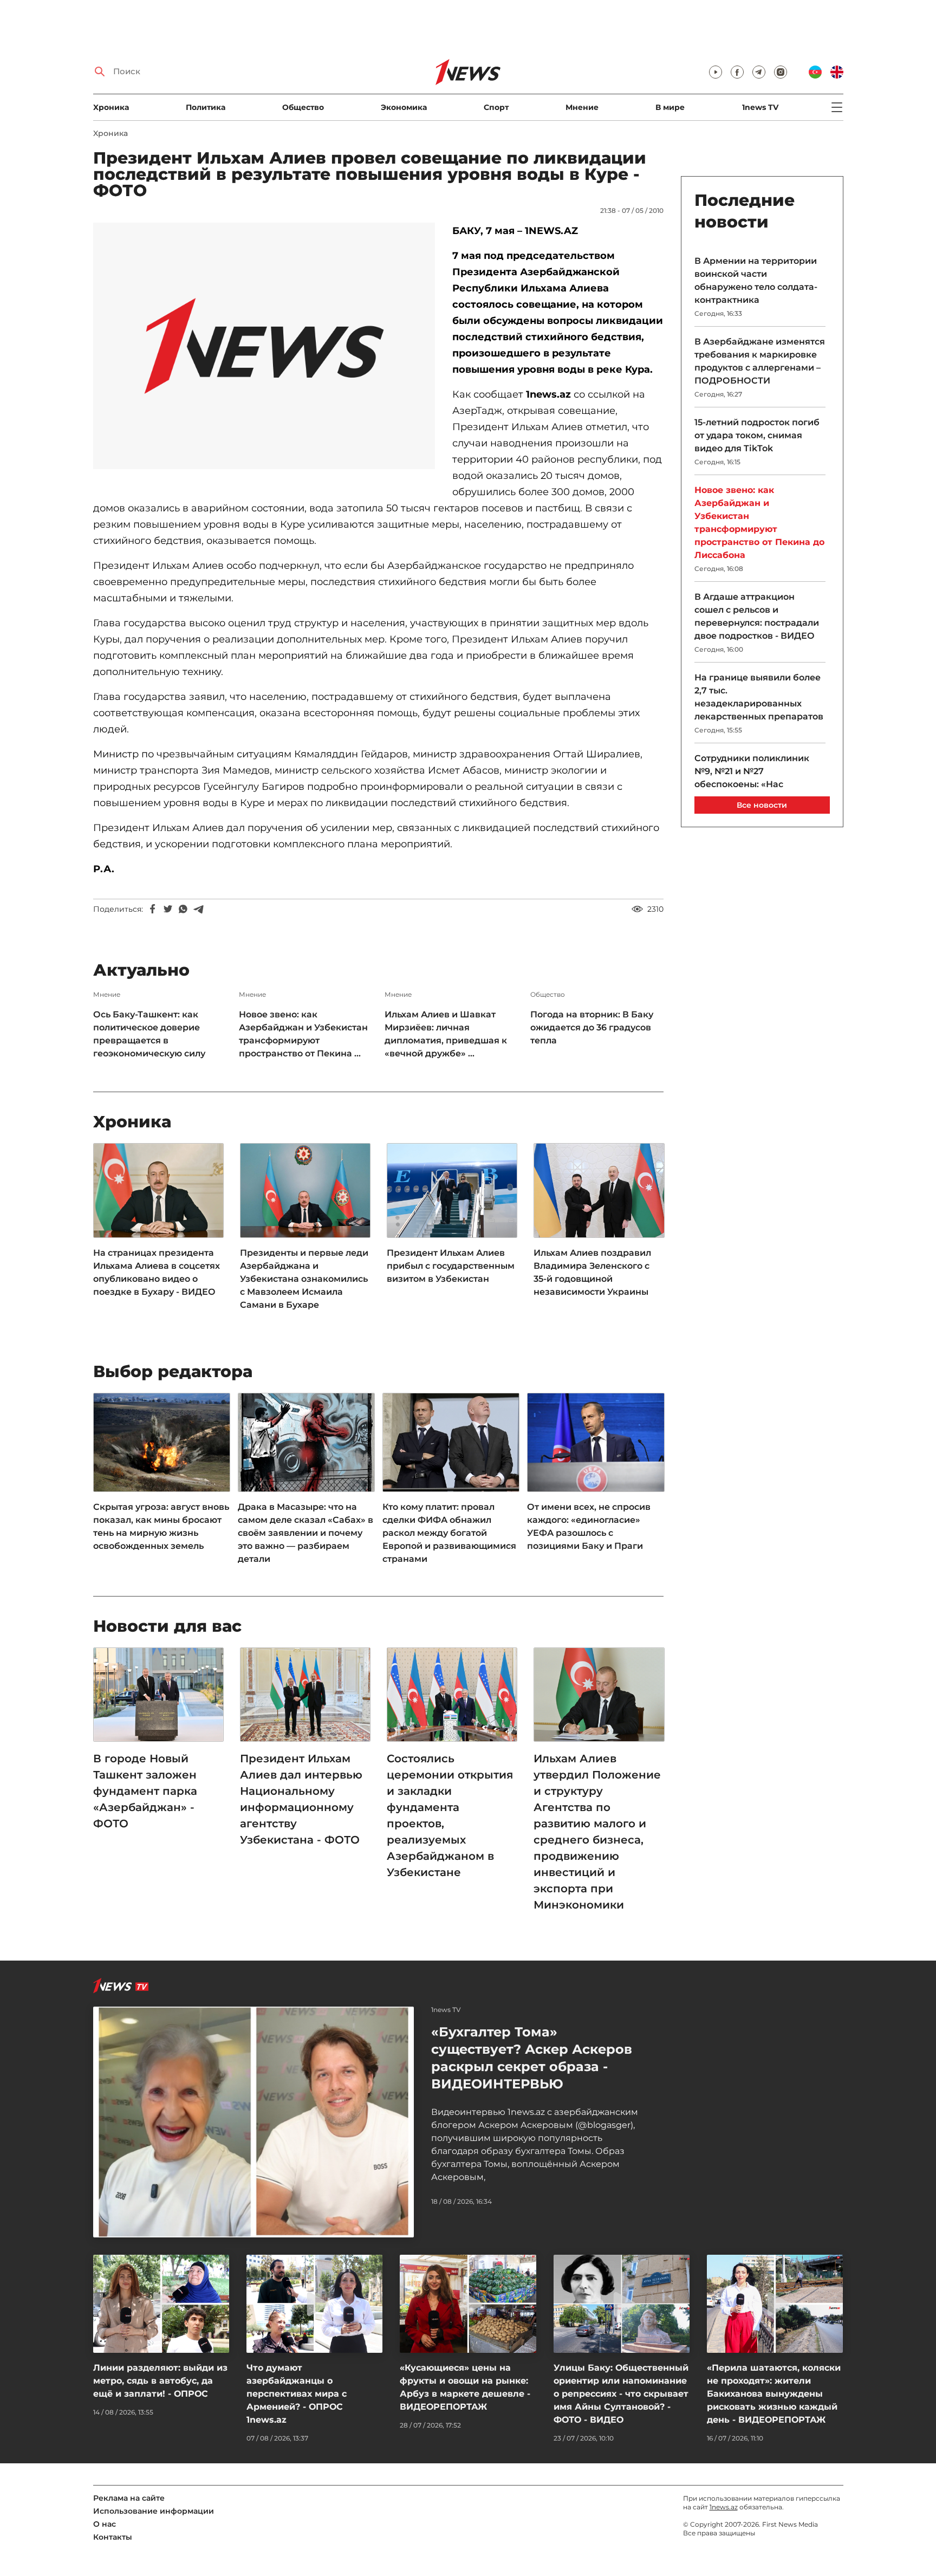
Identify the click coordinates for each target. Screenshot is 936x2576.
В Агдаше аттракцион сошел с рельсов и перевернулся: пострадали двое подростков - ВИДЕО (757, 616)
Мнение (582, 107)
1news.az (724, 2507)
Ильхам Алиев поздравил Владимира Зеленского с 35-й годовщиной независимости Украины (592, 1272)
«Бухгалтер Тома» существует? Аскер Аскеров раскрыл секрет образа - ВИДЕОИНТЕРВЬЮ (532, 2058)
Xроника (111, 107)
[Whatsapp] (183, 909)
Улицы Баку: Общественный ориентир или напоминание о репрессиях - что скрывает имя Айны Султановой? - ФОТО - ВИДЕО (621, 2394)
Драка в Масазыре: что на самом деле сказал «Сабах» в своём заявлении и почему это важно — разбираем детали (305, 1533)
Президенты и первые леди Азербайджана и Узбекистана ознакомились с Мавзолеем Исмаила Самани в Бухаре (304, 1279)
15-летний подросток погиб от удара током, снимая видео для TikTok (757, 435)
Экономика (404, 107)
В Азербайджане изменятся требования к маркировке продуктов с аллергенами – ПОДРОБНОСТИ (760, 361)
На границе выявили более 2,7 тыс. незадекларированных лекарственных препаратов (759, 697)
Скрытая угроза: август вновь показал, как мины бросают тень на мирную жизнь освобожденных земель (161, 1526)
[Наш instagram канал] (781, 72)
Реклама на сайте (129, 2498)
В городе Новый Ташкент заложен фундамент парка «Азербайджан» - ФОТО (145, 1791)
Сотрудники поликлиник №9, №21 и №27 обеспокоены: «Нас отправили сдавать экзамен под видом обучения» (759, 784)
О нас (105, 2524)
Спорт (496, 107)
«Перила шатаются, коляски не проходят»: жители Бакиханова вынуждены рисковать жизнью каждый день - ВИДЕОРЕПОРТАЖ (774, 2394)
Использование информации (154, 2511)
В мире (670, 107)
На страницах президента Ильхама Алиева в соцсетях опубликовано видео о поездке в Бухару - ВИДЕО (157, 1272)
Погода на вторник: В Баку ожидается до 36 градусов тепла (592, 1027)
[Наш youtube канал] (716, 72)
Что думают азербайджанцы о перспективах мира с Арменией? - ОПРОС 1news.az (297, 2394)
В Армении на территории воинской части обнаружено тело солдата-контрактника (756, 280)
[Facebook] (153, 909)
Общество (303, 107)
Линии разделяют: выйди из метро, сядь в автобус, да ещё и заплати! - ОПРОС (160, 2381)
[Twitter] (168, 909)
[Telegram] (198, 909)
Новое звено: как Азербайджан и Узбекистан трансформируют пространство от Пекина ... (303, 1034)
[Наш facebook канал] (737, 72)
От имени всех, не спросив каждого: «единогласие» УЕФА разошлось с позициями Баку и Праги (589, 1526)
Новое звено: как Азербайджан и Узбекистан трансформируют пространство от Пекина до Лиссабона (759, 523)
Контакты (113, 2537)
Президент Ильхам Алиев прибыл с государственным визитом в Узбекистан (451, 1266)
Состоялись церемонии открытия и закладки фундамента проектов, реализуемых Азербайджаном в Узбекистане (450, 1815)
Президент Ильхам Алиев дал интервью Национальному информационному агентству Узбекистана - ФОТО (301, 1799)
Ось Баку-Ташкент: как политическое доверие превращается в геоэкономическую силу (149, 1034)
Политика (206, 107)
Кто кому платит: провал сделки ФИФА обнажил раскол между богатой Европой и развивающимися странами (449, 1533)
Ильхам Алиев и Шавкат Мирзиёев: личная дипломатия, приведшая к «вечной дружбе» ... (446, 1034)
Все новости (762, 805)
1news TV (760, 107)
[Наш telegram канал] (759, 72)
